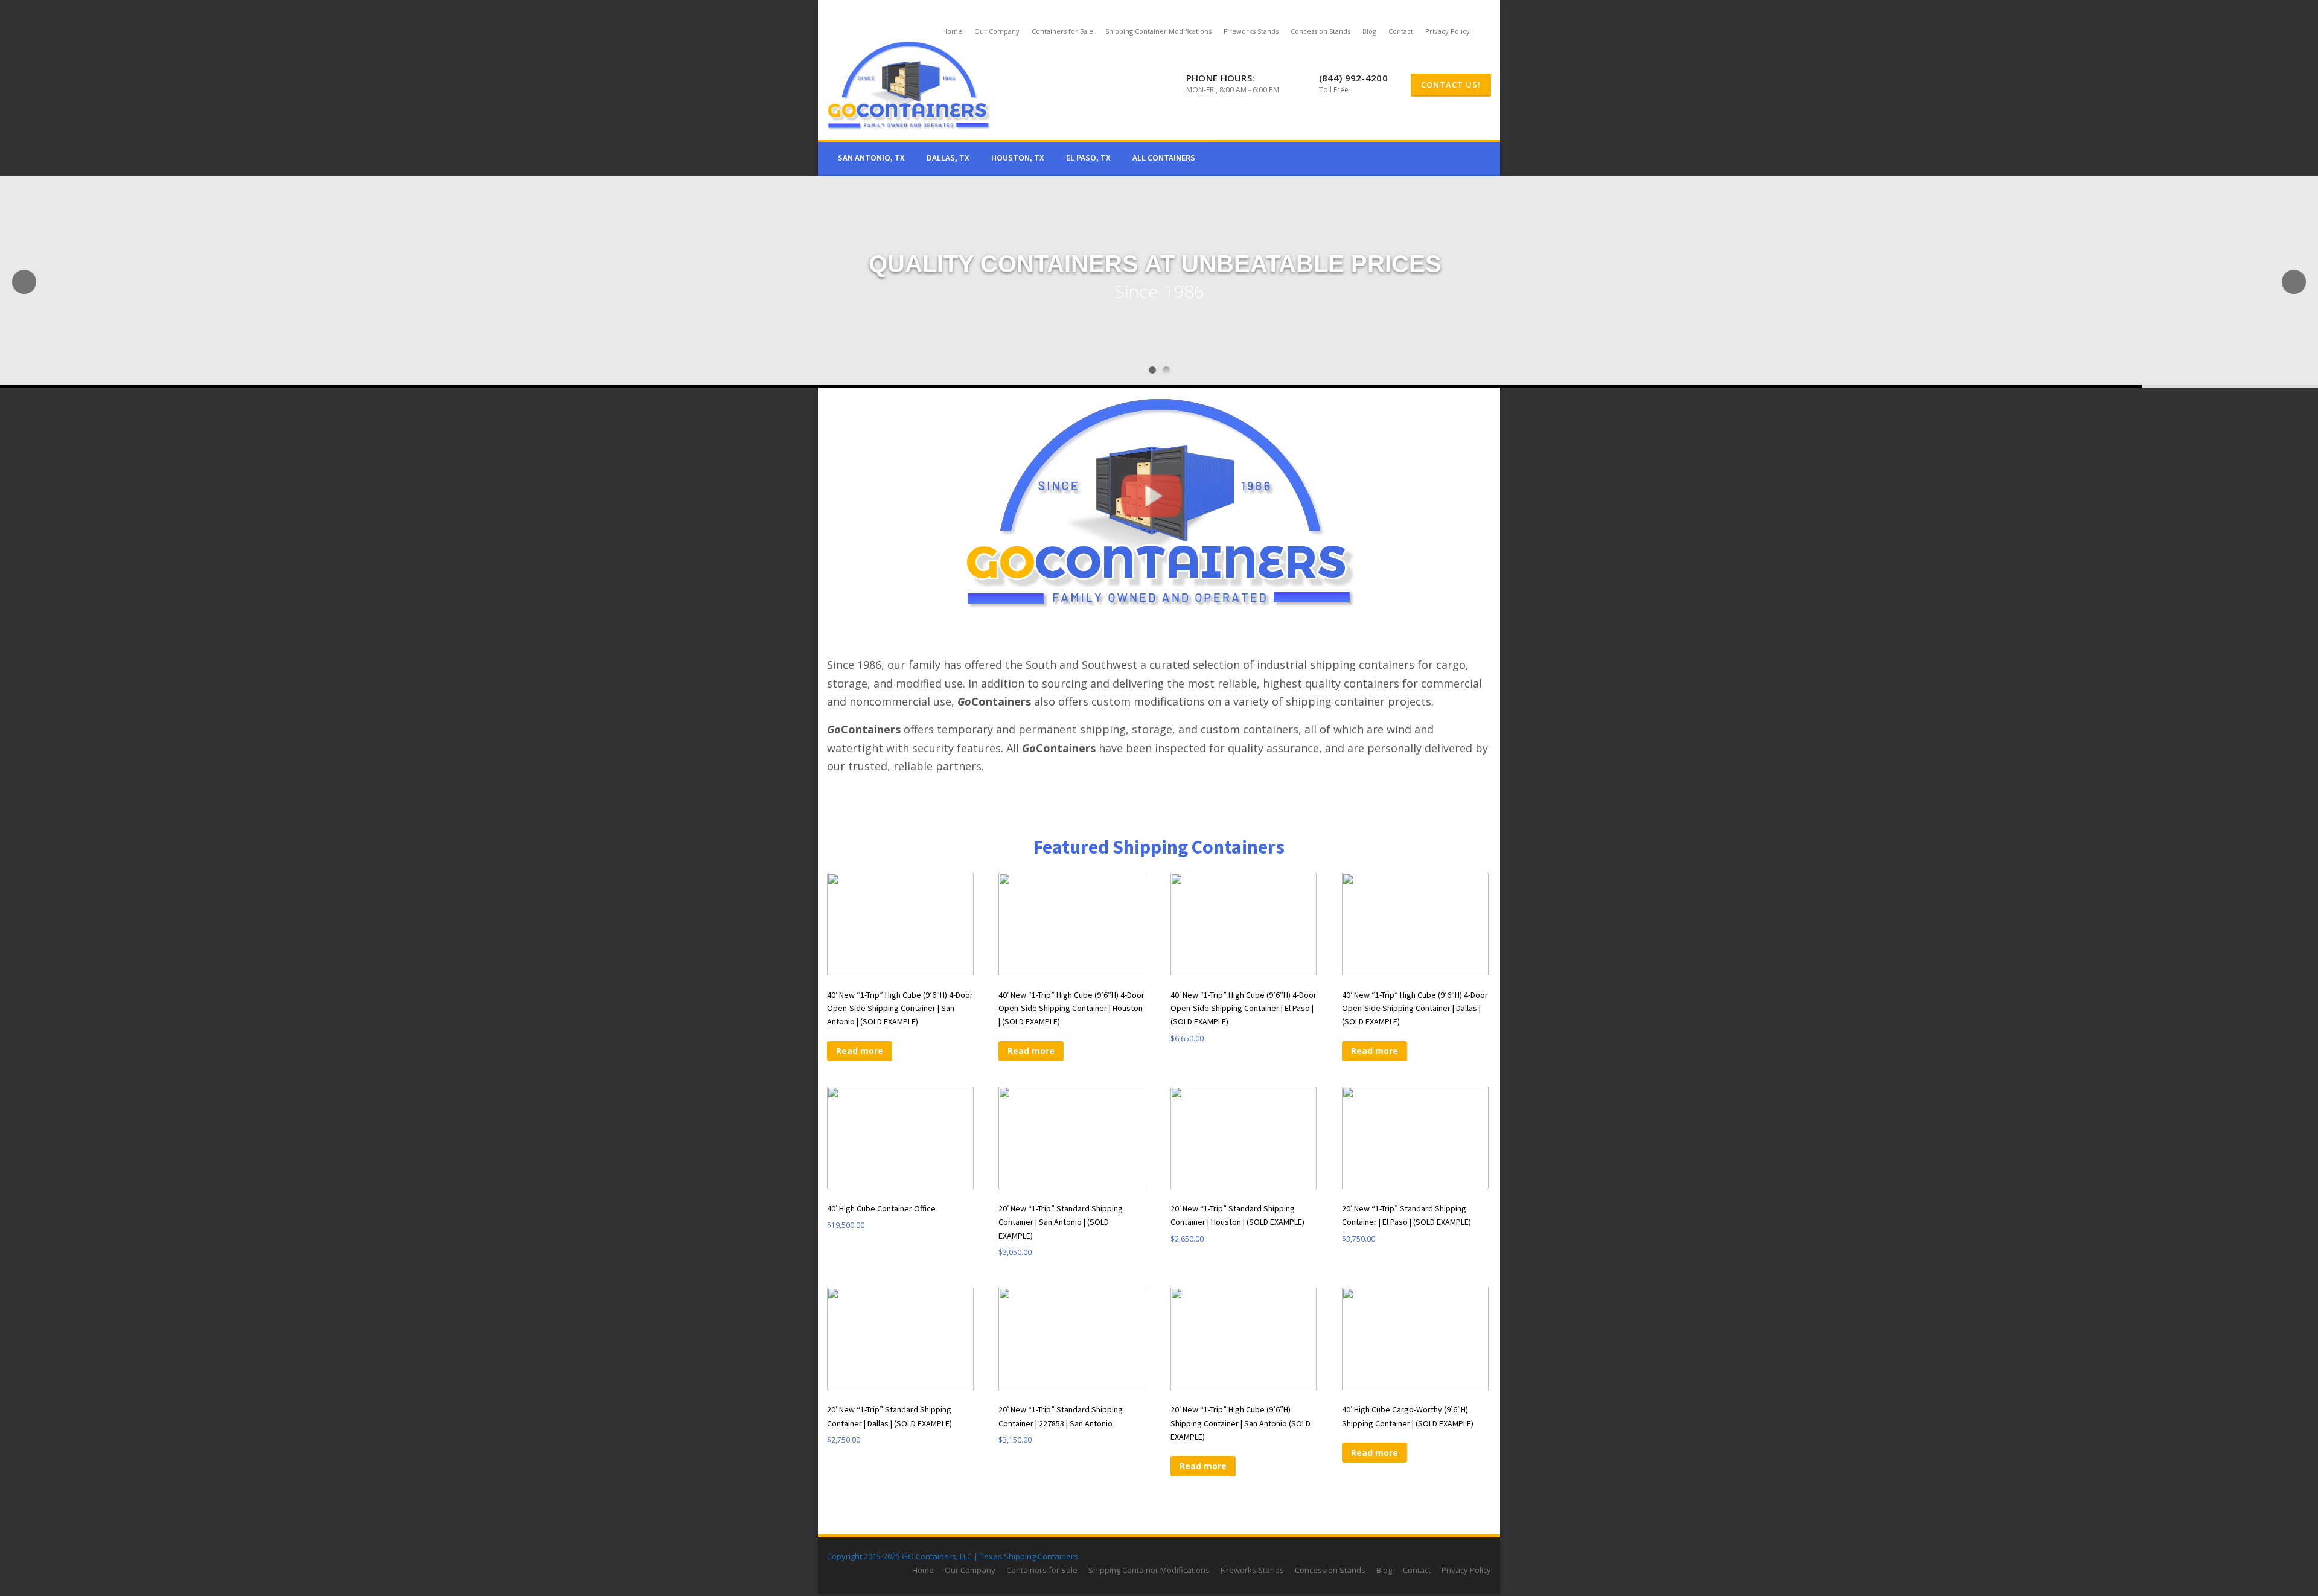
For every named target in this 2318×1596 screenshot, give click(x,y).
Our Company (997, 31)
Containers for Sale (1062, 31)
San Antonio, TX (871, 158)
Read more (860, 1051)
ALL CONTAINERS (1164, 158)
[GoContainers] (908, 85)
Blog (1369, 31)
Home (952, 31)
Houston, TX (1018, 158)
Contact (1401, 31)
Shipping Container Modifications (1158, 31)
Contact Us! (1451, 85)
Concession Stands (1320, 31)
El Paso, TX (1088, 158)
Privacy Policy (1448, 31)
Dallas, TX (948, 158)
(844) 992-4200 (1353, 78)
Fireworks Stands (1251, 31)
